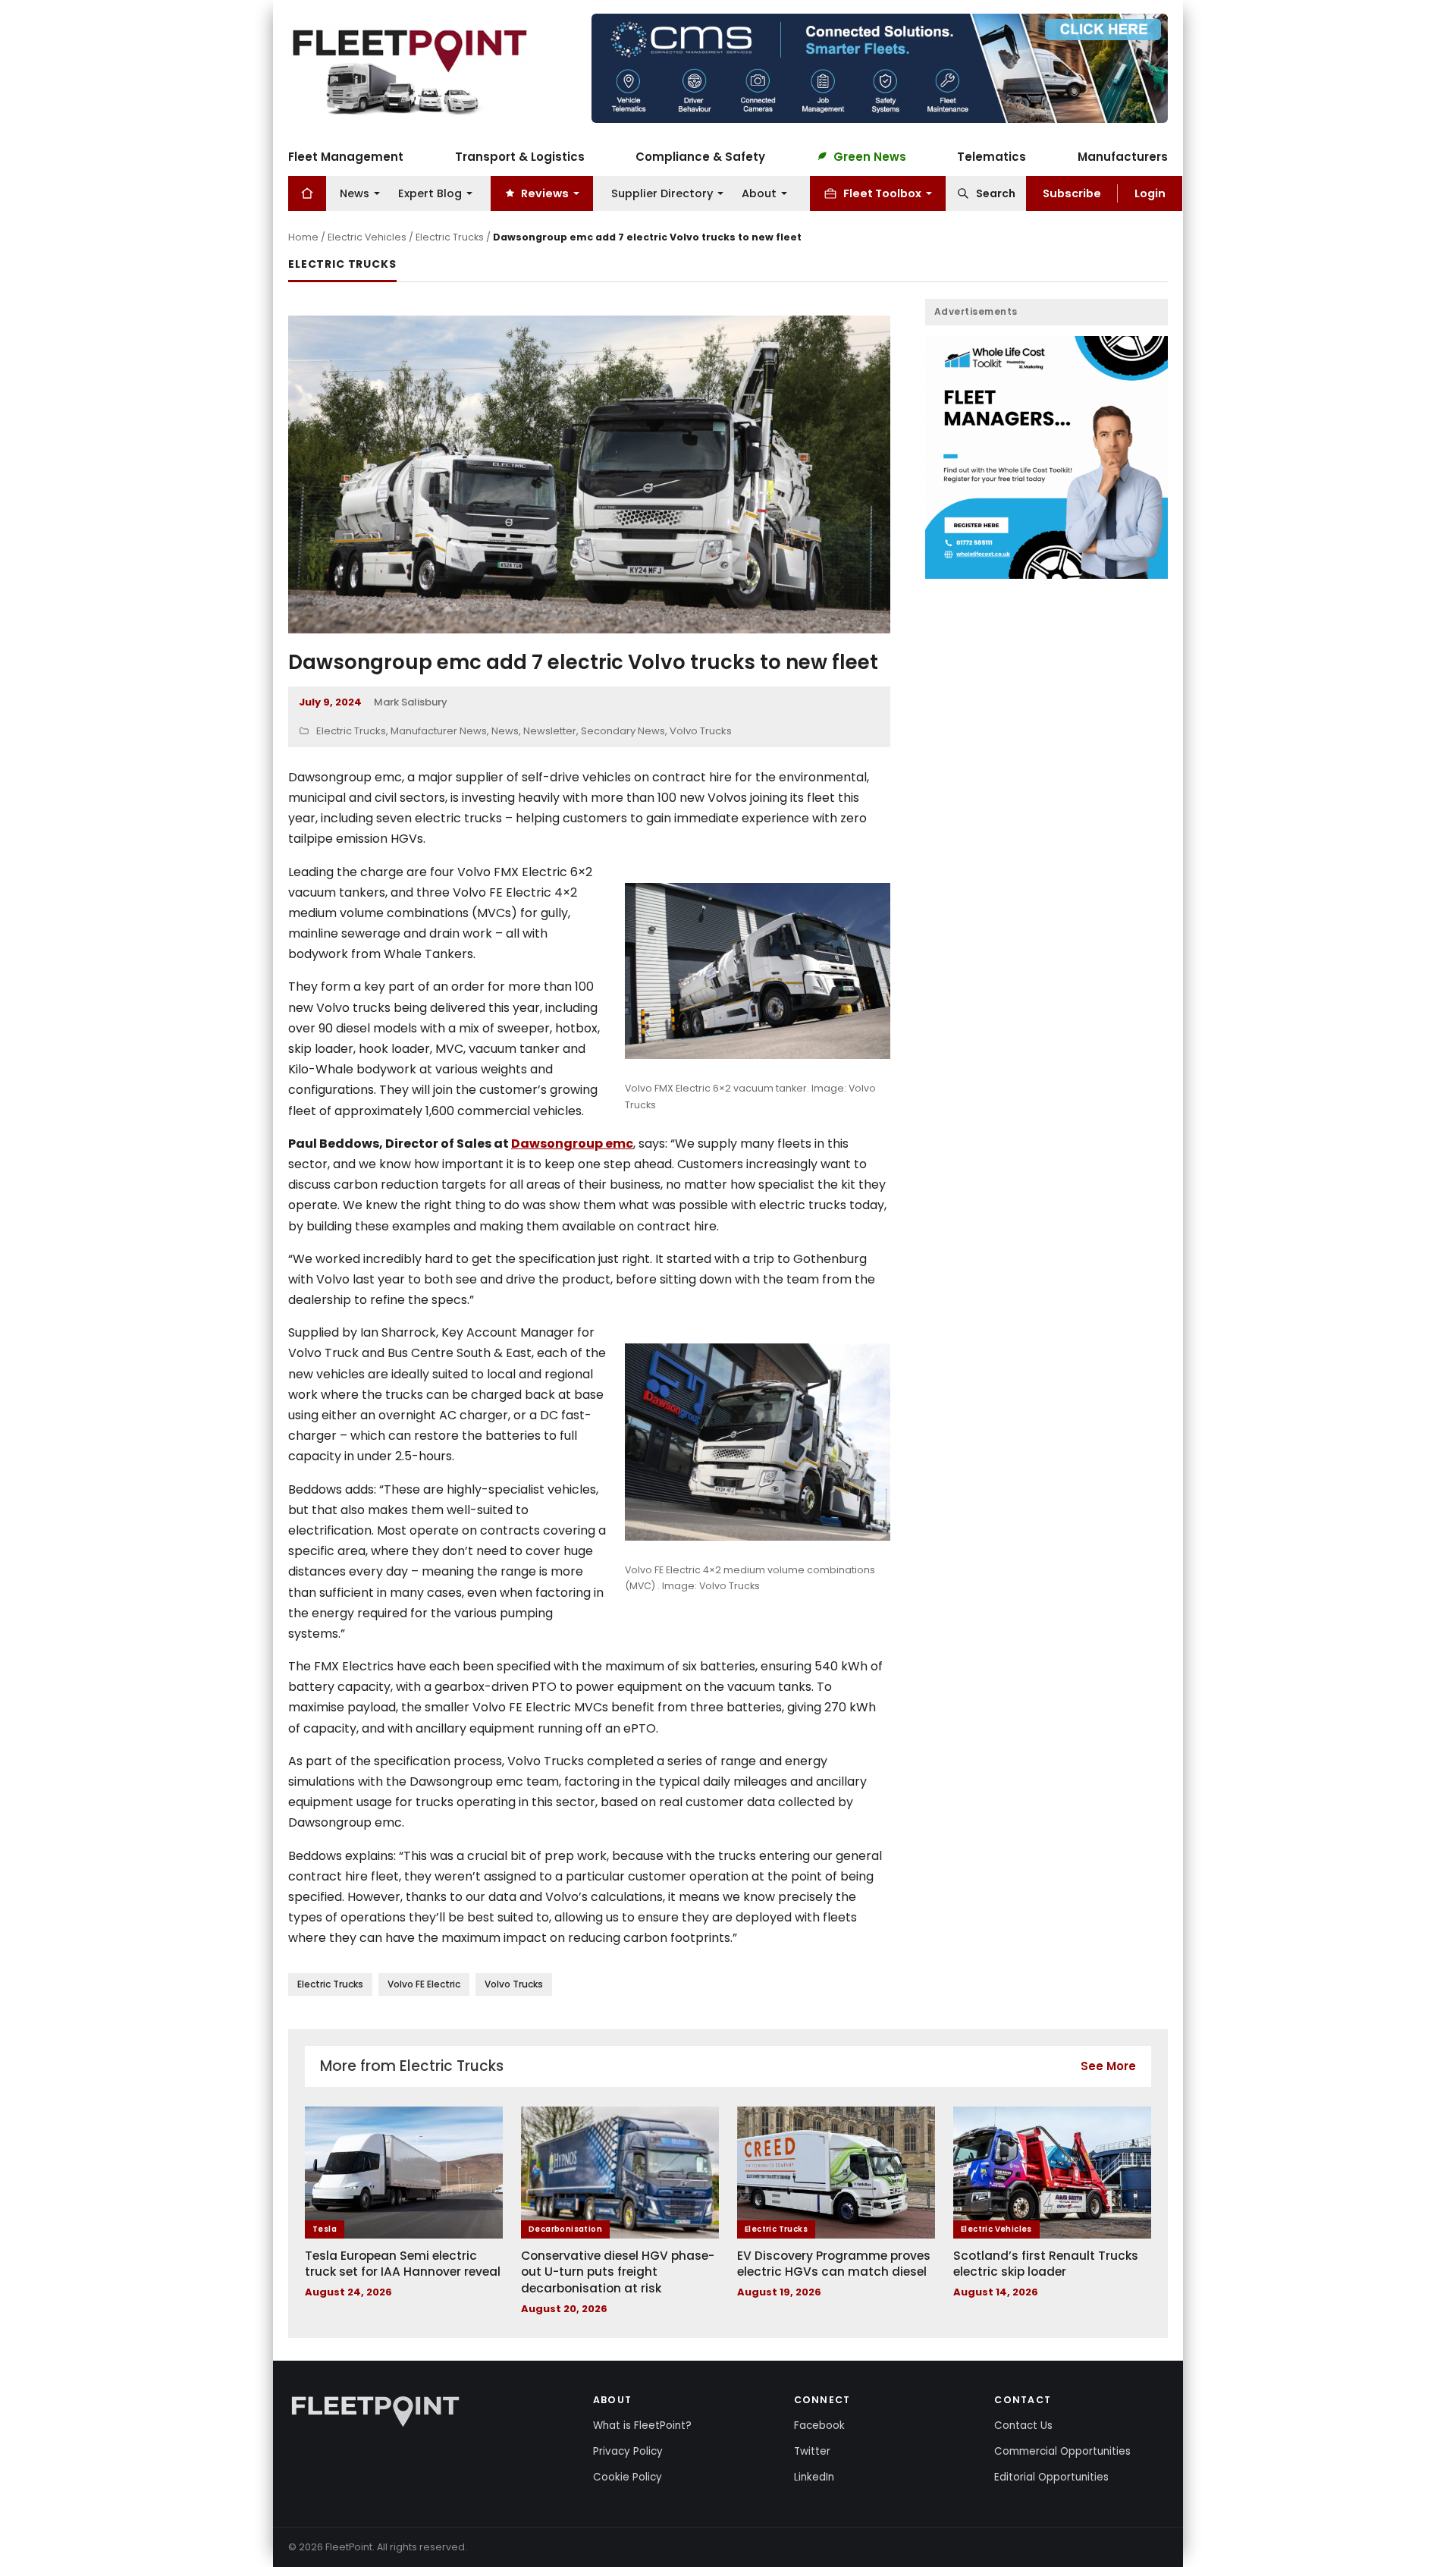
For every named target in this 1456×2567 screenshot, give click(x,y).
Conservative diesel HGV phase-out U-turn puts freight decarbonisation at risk (618, 2272)
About (759, 193)
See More (1108, 2066)
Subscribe (1072, 193)
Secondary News (623, 731)
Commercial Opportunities (1062, 2451)
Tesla (325, 2229)
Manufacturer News (439, 731)
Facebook (819, 2426)
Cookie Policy (628, 2477)
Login (1150, 193)
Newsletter (550, 731)
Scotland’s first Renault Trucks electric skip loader (1046, 2264)
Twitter (812, 2451)
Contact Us (1023, 2426)
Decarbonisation (565, 2229)
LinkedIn (814, 2477)
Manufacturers (1123, 156)
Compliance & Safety (700, 156)
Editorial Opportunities (1051, 2477)
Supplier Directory (662, 193)
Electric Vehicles (367, 237)
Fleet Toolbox (882, 193)
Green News (870, 156)
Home (303, 237)
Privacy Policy (628, 2451)
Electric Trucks (450, 237)
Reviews (545, 193)
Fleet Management (346, 156)
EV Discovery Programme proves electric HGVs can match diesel (834, 2264)
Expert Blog (430, 193)
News (355, 193)
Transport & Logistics (520, 156)
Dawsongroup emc (572, 1144)
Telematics (992, 156)
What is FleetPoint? (642, 2426)
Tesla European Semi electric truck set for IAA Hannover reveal (403, 2264)
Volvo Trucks (701, 731)
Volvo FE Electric (424, 1984)
